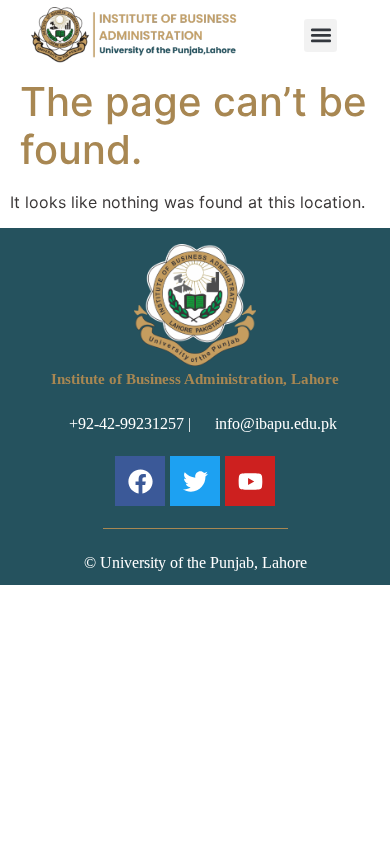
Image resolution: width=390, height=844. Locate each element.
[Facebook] (140, 481)
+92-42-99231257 (126, 423)
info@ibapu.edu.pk (272, 423)
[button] (320, 35)
